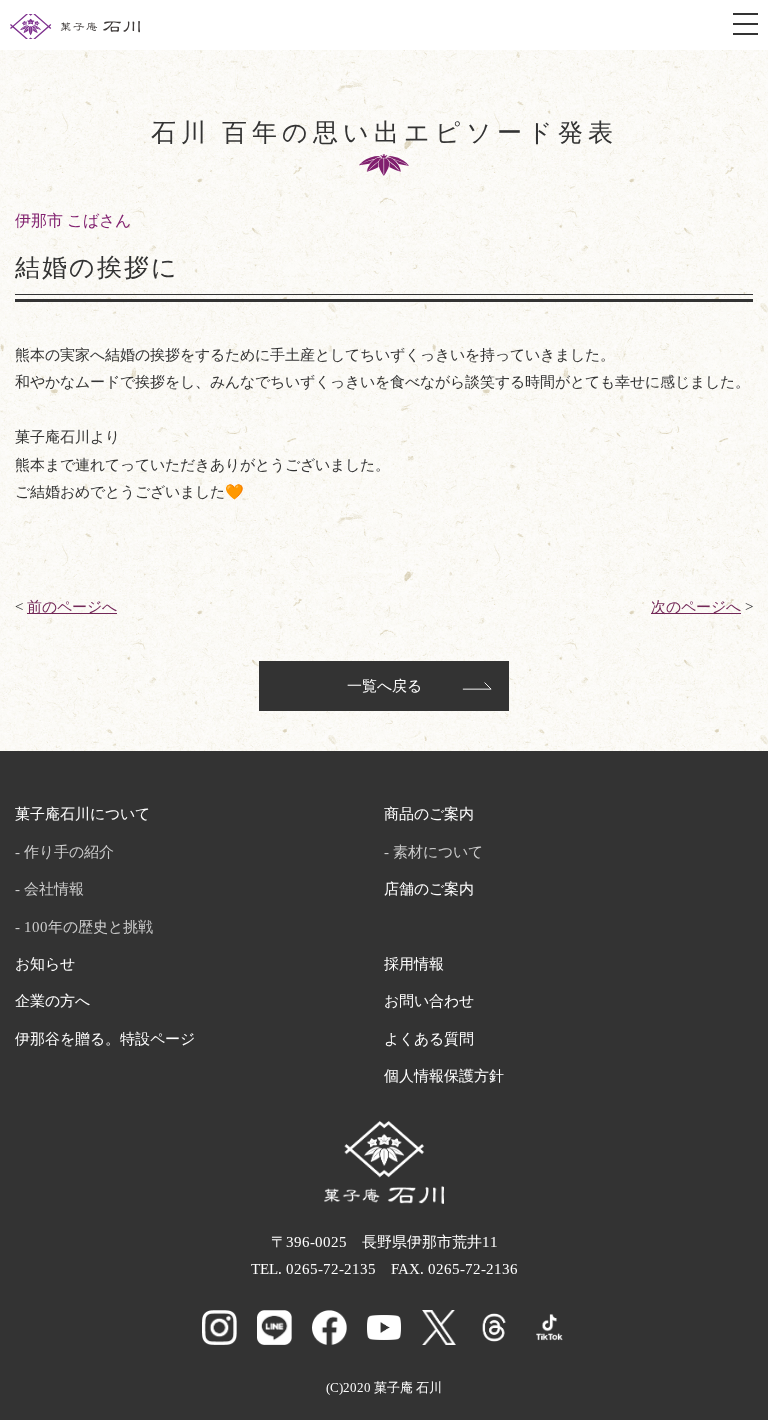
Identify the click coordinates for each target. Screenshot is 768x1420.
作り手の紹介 (69, 852)
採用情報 (414, 964)
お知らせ (45, 964)
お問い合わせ (429, 1001)
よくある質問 (429, 1039)
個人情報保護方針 (444, 1076)
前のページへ (72, 607)
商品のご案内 (429, 814)
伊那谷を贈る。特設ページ (105, 1039)
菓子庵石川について (82, 814)
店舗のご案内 (429, 889)
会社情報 (54, 889)
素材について (438, 852)
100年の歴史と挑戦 (88, 927)
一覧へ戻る (384, 686)
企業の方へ (52, 1001)
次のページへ (696, 607)
